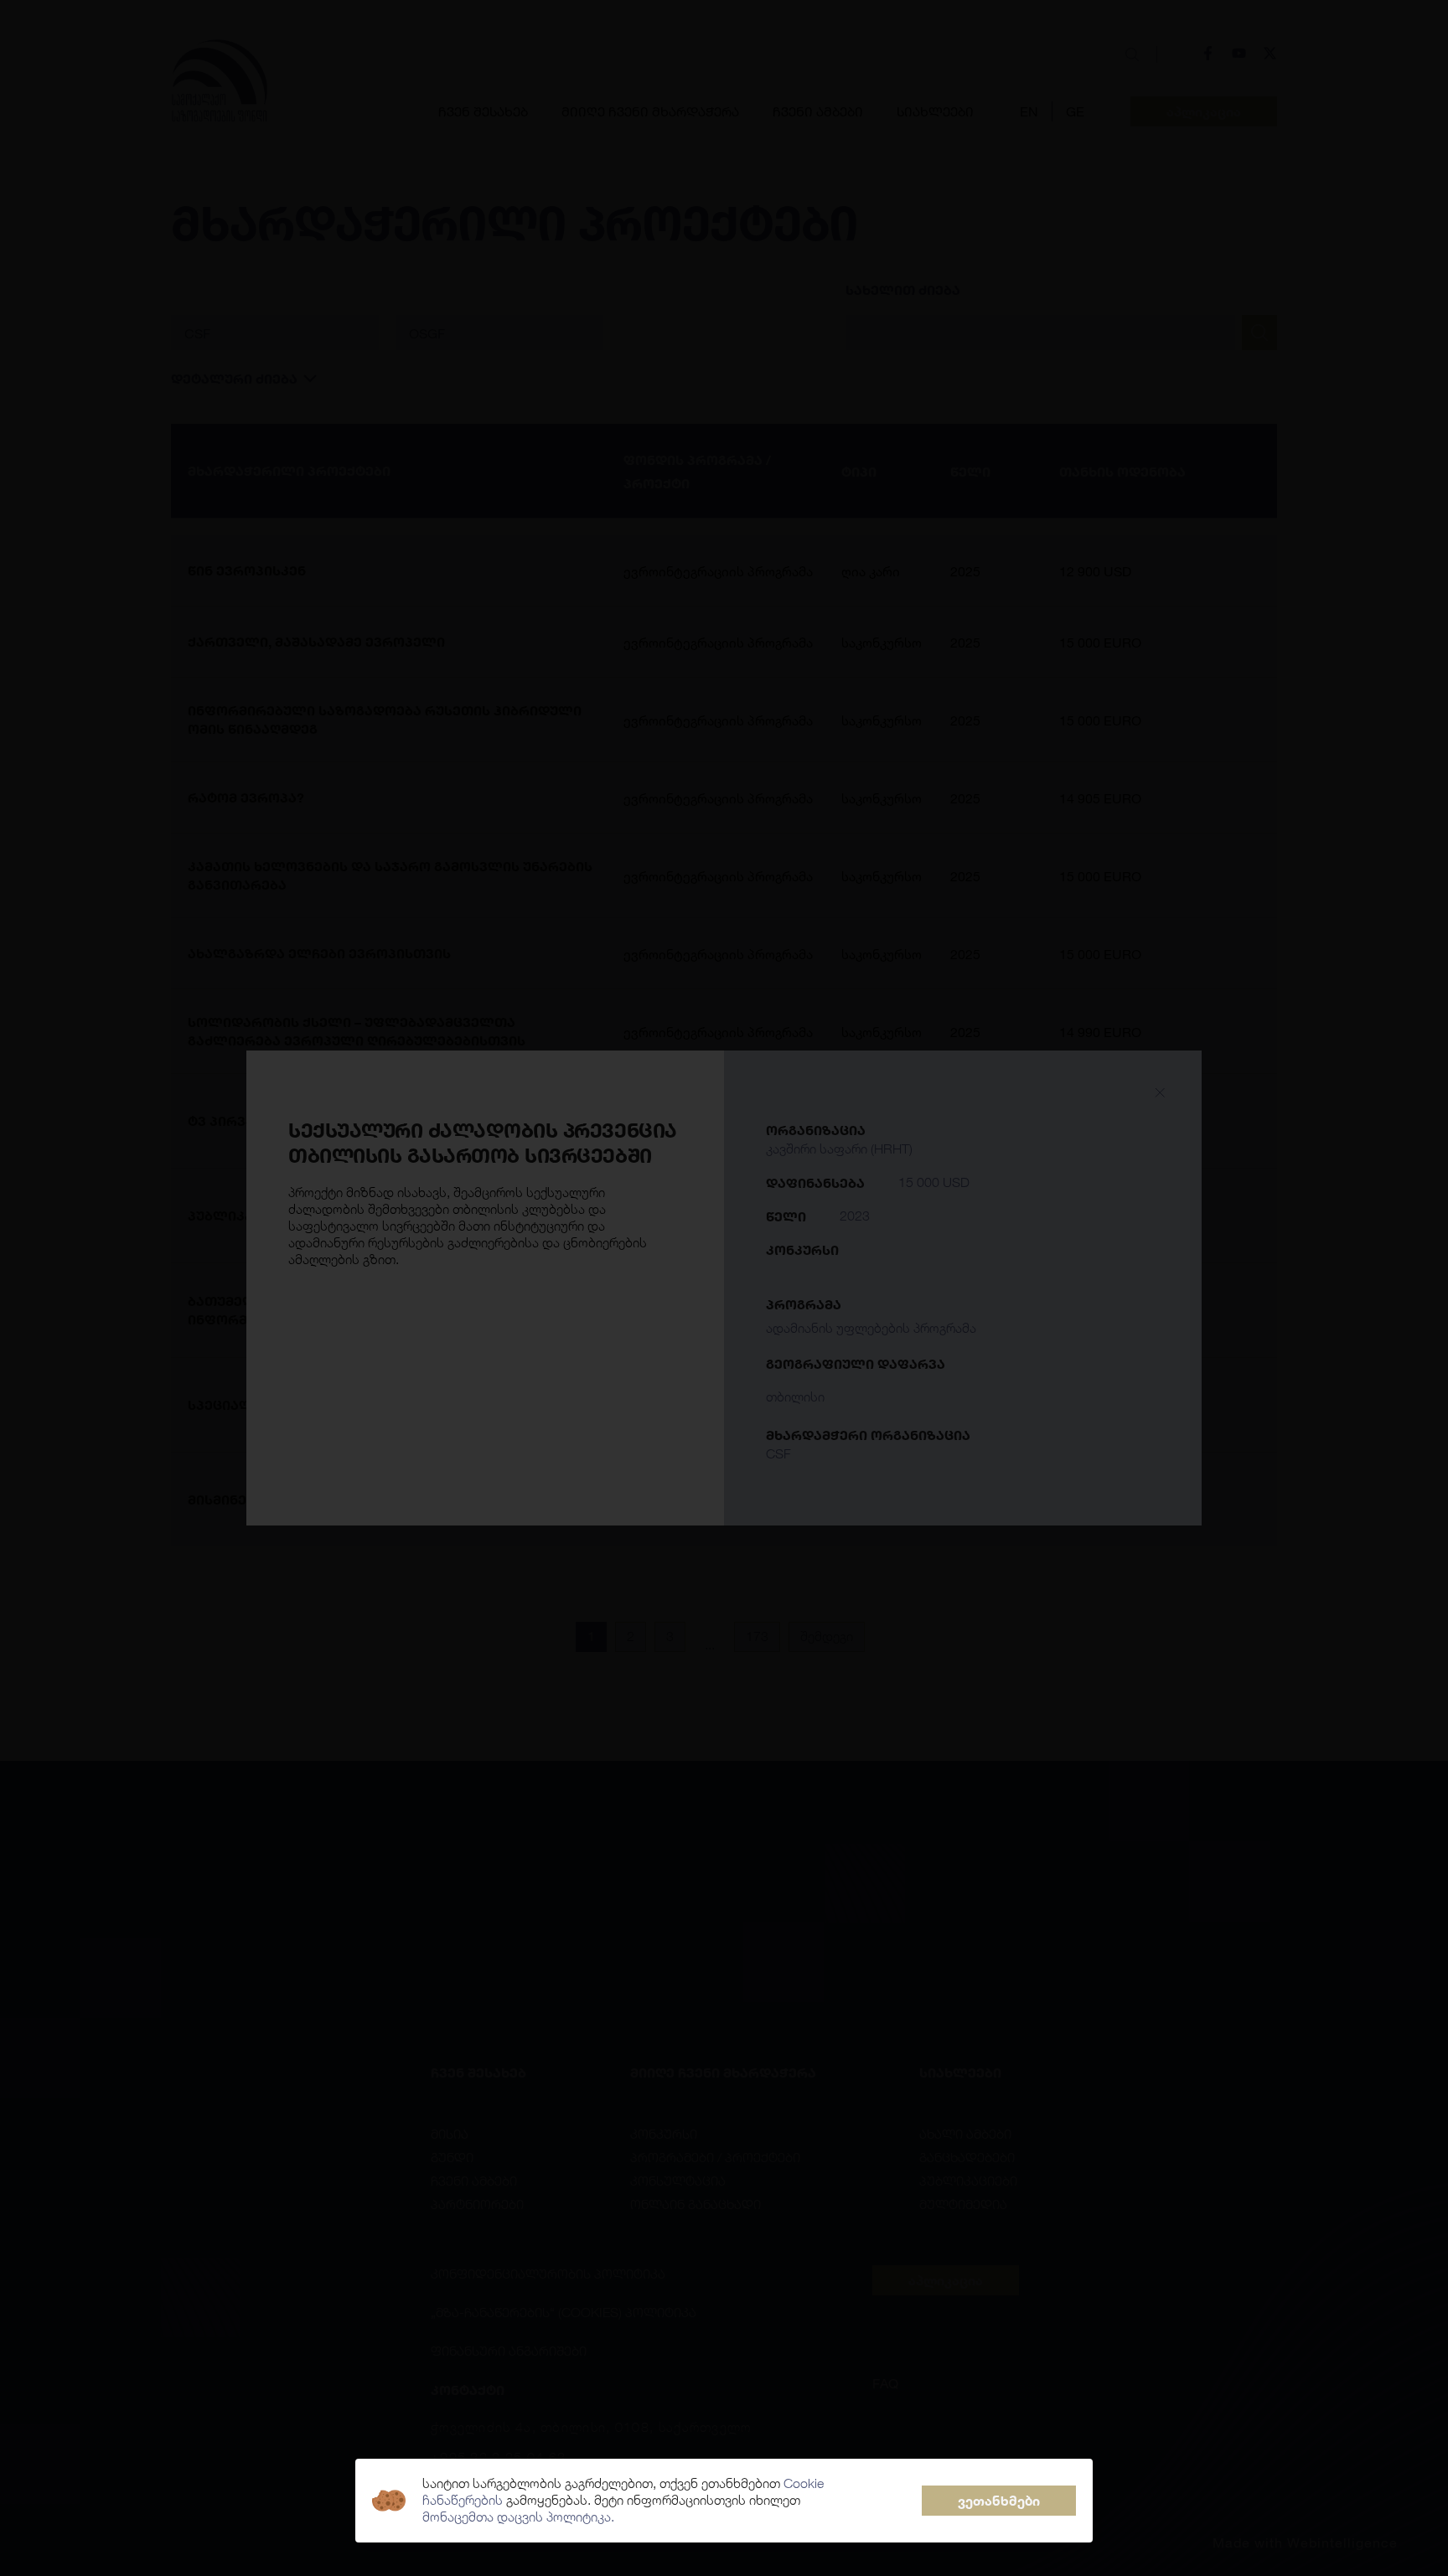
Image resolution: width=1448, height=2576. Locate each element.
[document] (724, 1288)
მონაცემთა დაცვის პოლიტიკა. (518, 2517)
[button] (999, 2501)
